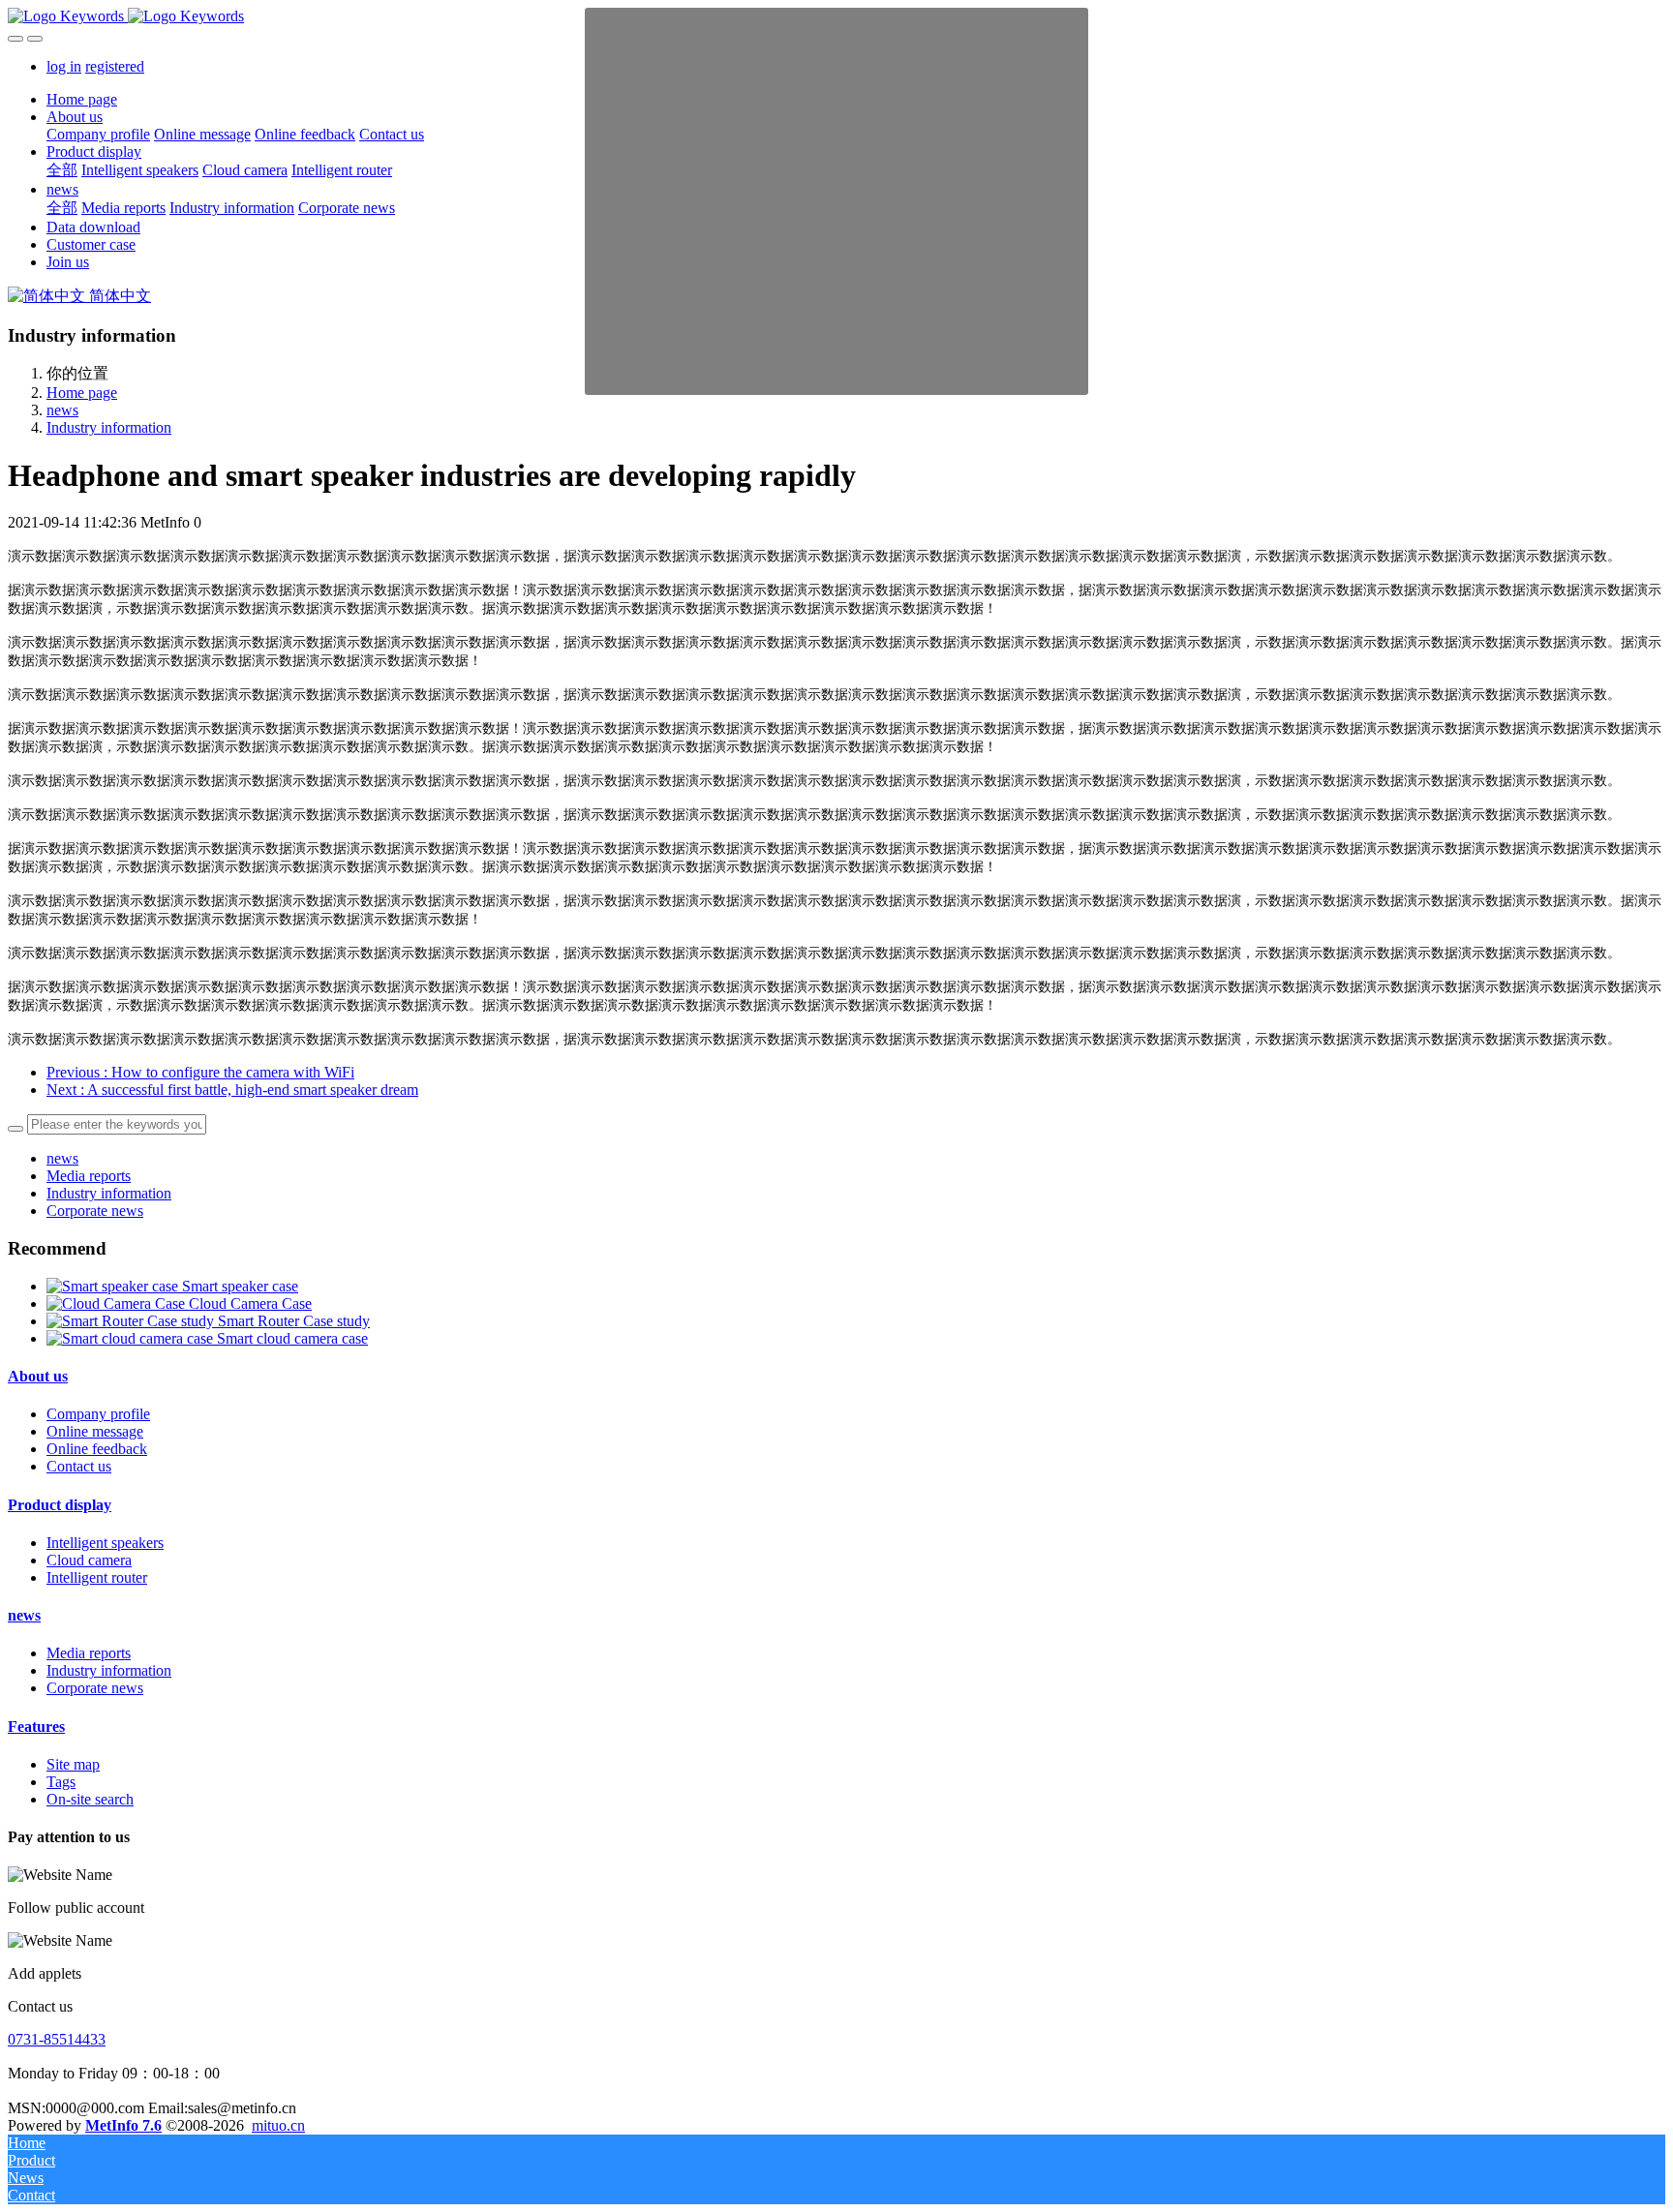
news (62, 410)
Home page (82, 99)
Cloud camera (89, 1560)
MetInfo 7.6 (123, 2125)
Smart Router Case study (294, 1321)
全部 (62, 170)
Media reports (89, 1176)
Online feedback (97, 1449)
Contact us (79, 1466)
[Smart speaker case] (114, 1286)
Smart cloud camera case (292, 1338)
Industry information (109, 427)
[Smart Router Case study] (132, 1321)
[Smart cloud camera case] (132, 1338)
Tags (61, 1782)
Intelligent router (97, 1577)
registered (115, 66)
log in (64, 66)
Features (36, 1727)
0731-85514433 (57, 2039)
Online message (95, 1431)
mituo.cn (278, 2125)
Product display (60, 1505)
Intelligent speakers (105, 1543)
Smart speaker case (240, 1286)
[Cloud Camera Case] (118, 1303)
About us (38, 1376)
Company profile (98, 1414)
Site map (73, 1764)
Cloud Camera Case (250, 1303)
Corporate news (95, 1211)
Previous (200, 1072)
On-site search (90, 1799)
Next (232, 1090)
